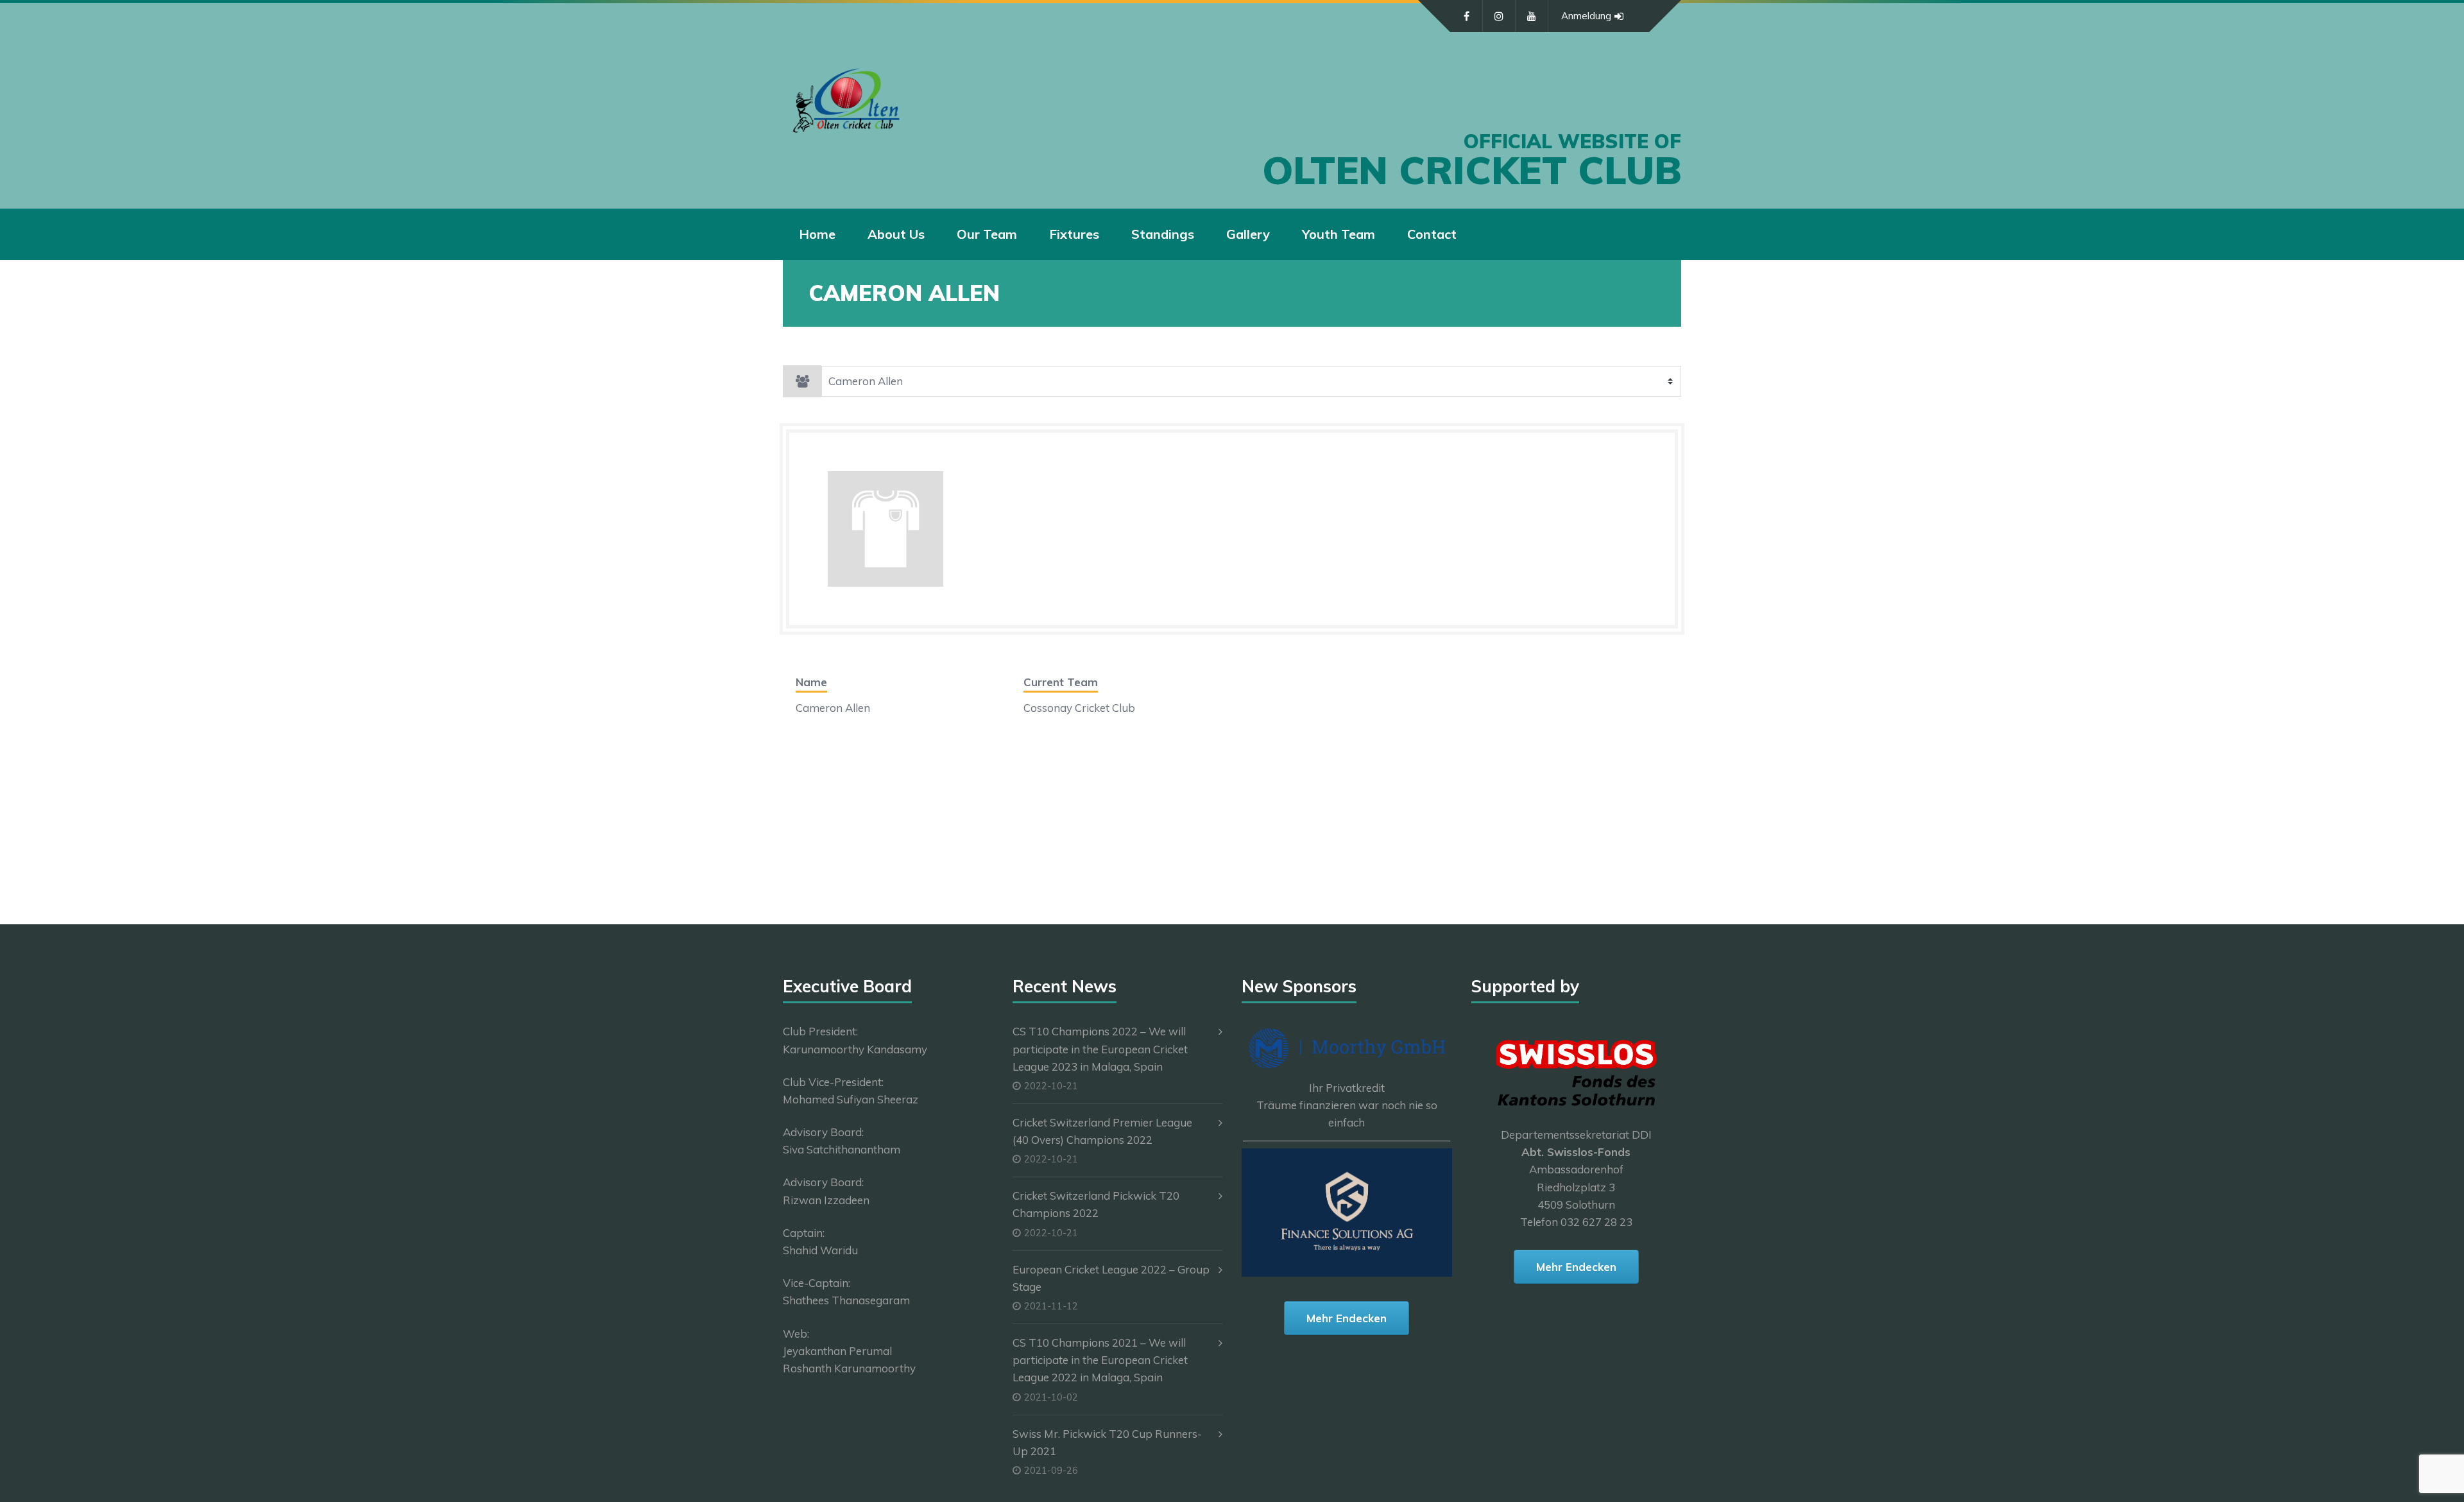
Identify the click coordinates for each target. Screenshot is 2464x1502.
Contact (1432, 234)
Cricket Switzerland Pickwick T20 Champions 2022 (1096, 1204)
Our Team (987, 234)
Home (817, 234)
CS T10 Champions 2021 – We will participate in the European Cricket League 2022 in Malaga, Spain (1100, 1360)
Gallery (1248, 234)
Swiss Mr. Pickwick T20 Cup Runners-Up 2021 (1107, 1442)
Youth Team (1339, 234)
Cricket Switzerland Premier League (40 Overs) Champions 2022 (1102, 1131)
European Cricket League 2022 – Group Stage (1111, 1278)
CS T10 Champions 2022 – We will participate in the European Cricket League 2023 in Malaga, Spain (1100, 1049)
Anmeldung (1586, 16)
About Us (896, 234)
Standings (1163, 234)
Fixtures (1074, 234)
